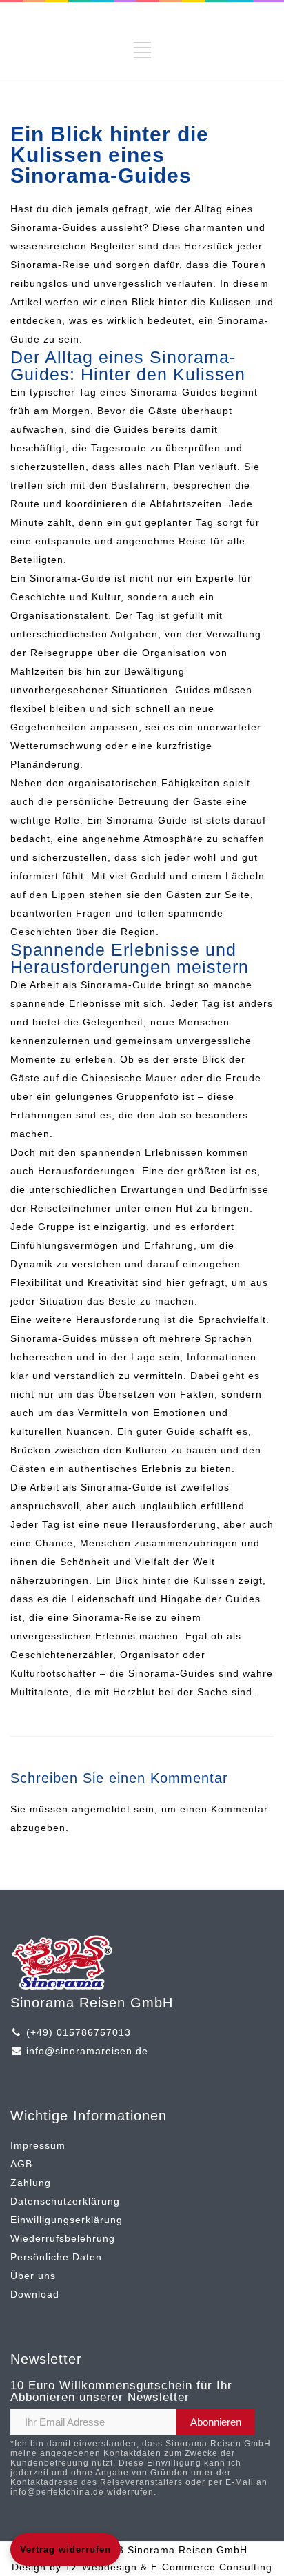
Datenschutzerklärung (65, 2201)
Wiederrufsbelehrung (63, 2238)
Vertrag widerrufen (65, 2549)
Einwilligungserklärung (67, 2220)
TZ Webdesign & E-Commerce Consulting (169, 2567)
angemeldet (101, 1809)
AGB (21, 2164)
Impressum (38, 2145)
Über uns (33, 2276)
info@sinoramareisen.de (87, 2051)
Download (35, 2294)
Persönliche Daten (56, 2257)
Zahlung (31, 2183)
